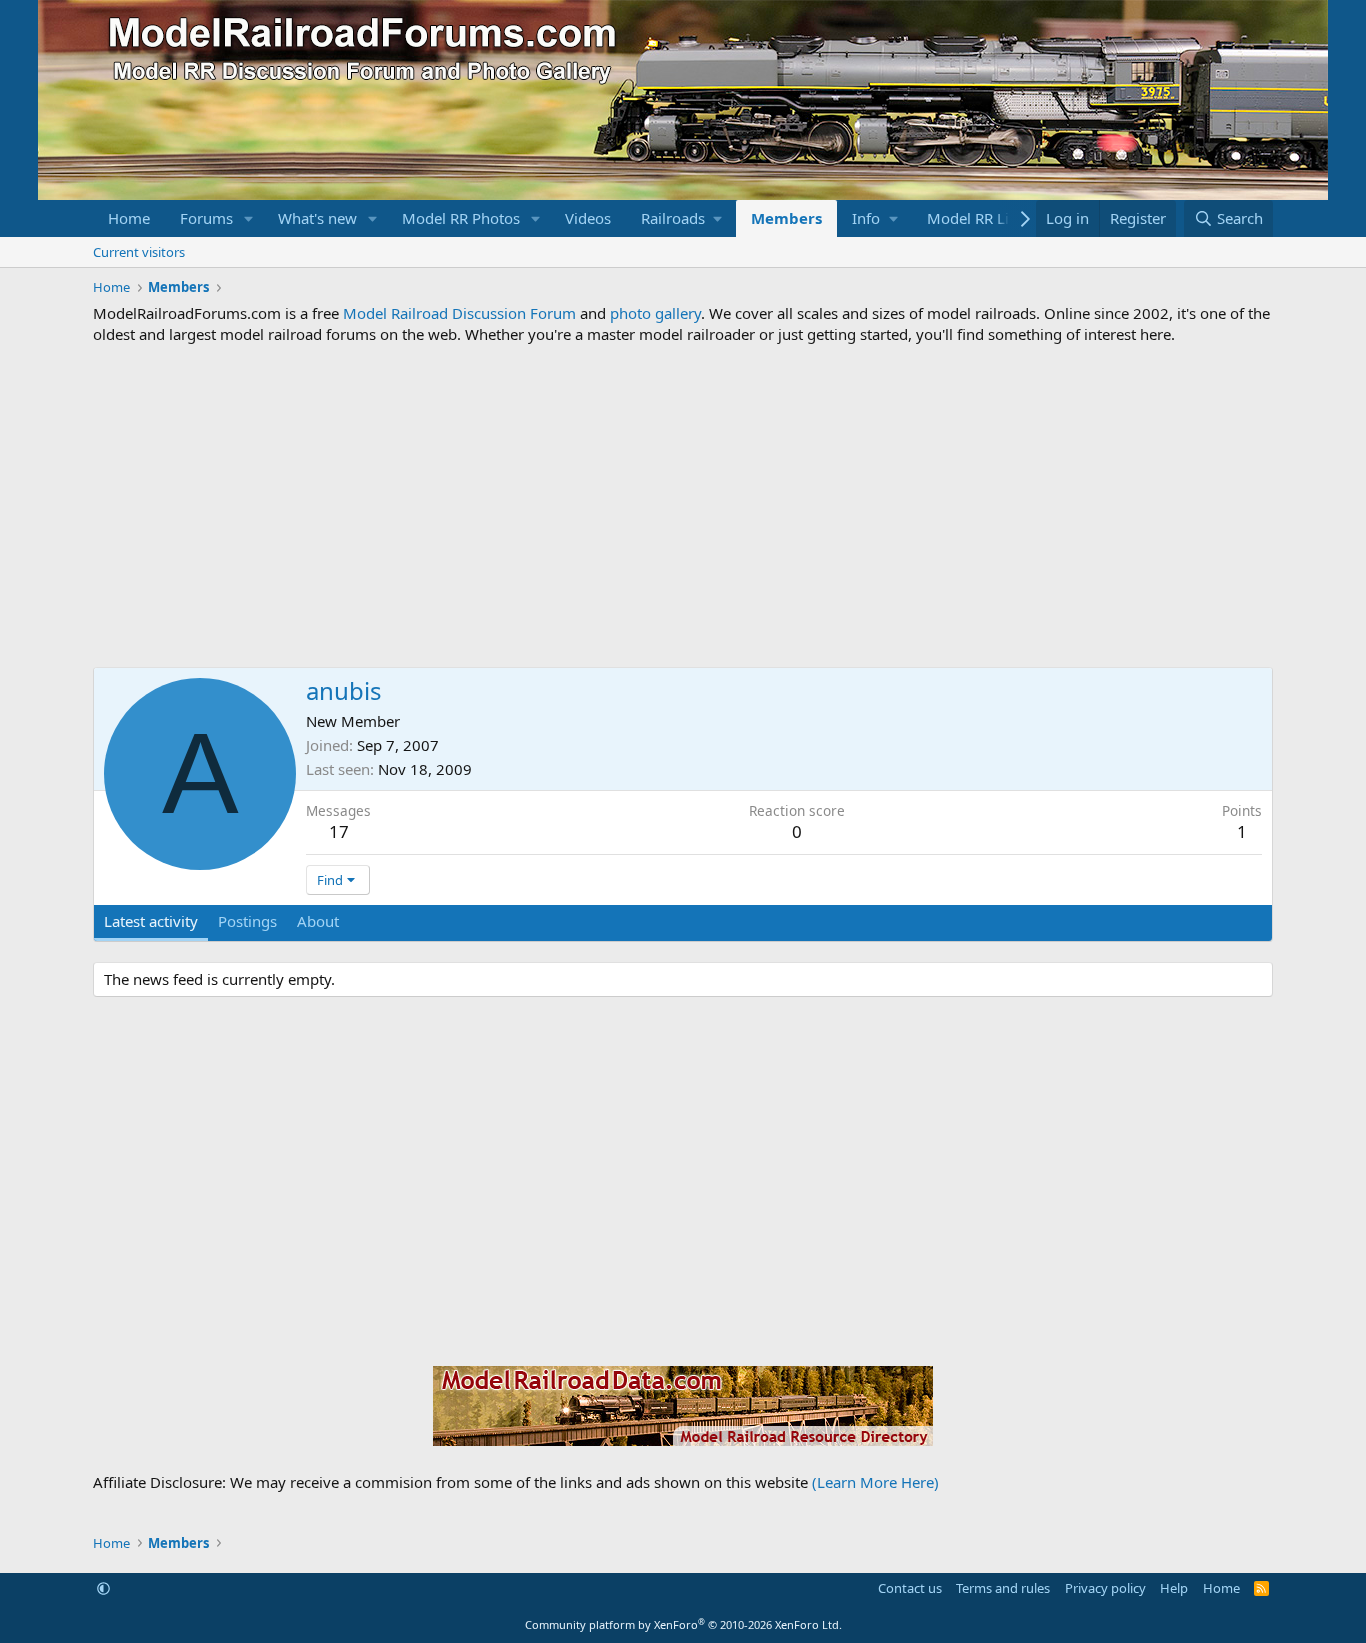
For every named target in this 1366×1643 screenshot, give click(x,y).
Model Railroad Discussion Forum (459, 313)
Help (1174, 1588)
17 (339, 831)
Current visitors (139, 252)
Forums (206, 218)
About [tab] (318, 921)
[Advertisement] (683, 506)
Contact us (910, 1588)
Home (129, 218)
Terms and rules (1003, 1588)
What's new (317, 218)
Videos (588, 218)
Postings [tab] (247, 921)
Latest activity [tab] (151, 921)
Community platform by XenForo (683, 1624)
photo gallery (655, 313)
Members (786, 218)
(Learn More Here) (875, 1482)
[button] (249, 218)
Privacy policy (1105, 1588)
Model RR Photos (461, 218)
